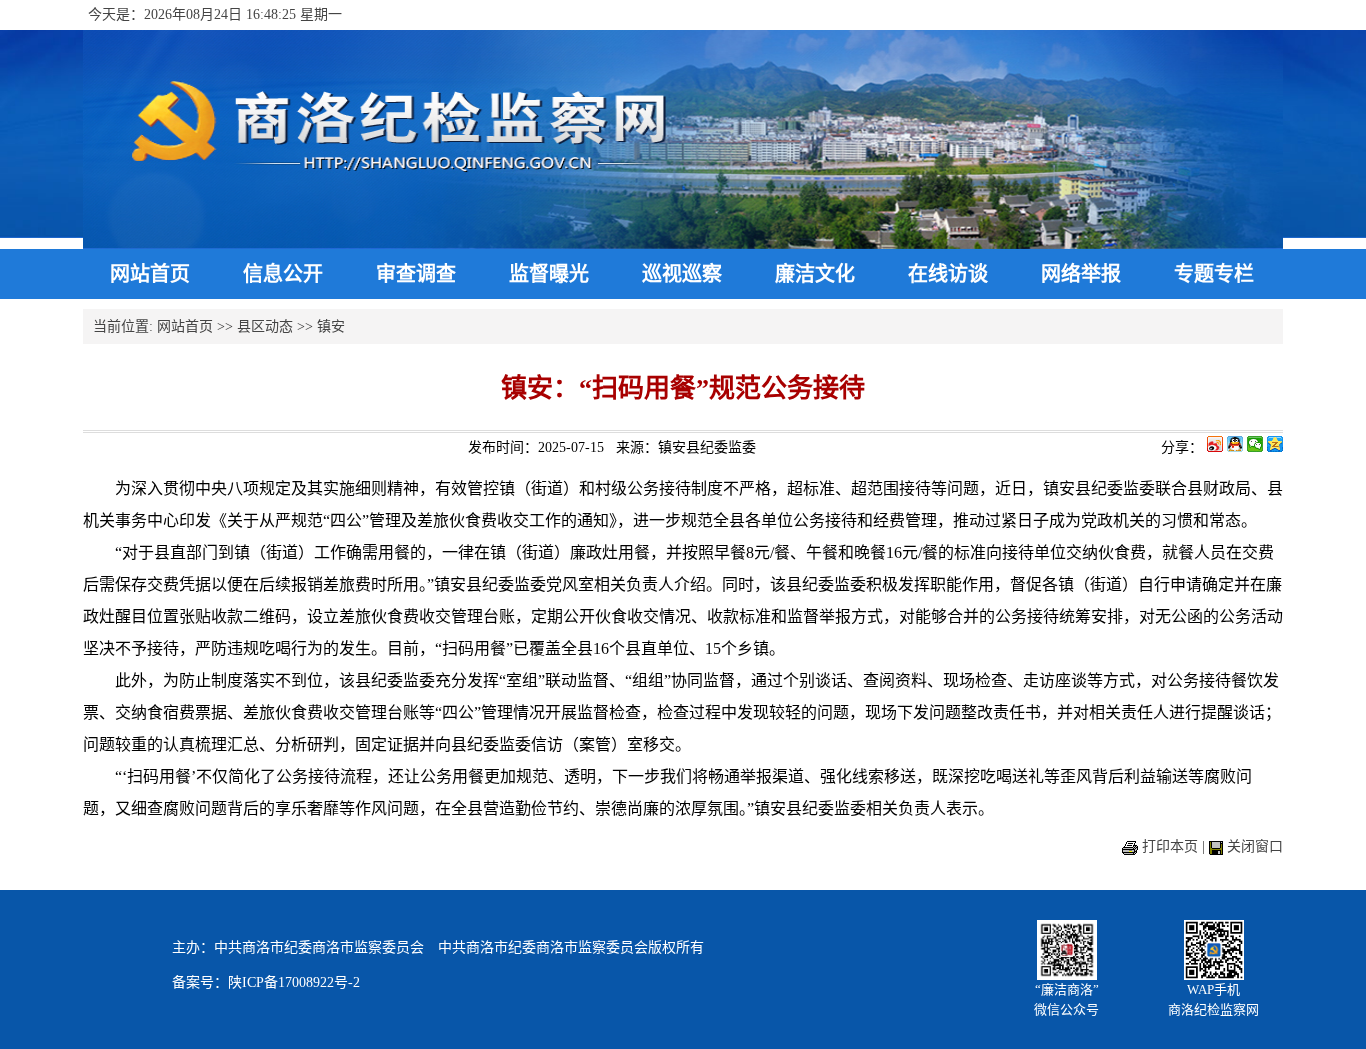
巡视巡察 (682, 274)
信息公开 (283, 274)
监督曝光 (549, 274)
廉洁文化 (815, 274)
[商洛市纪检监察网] (683, 244)
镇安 (331, 326)
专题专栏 (1214, 274)
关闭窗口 (1255, 846)
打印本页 (1170, 846)
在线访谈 (948, 274)
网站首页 (150, 274)
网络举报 (1081, 274)
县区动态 (265, 326)
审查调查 (416, 274)
